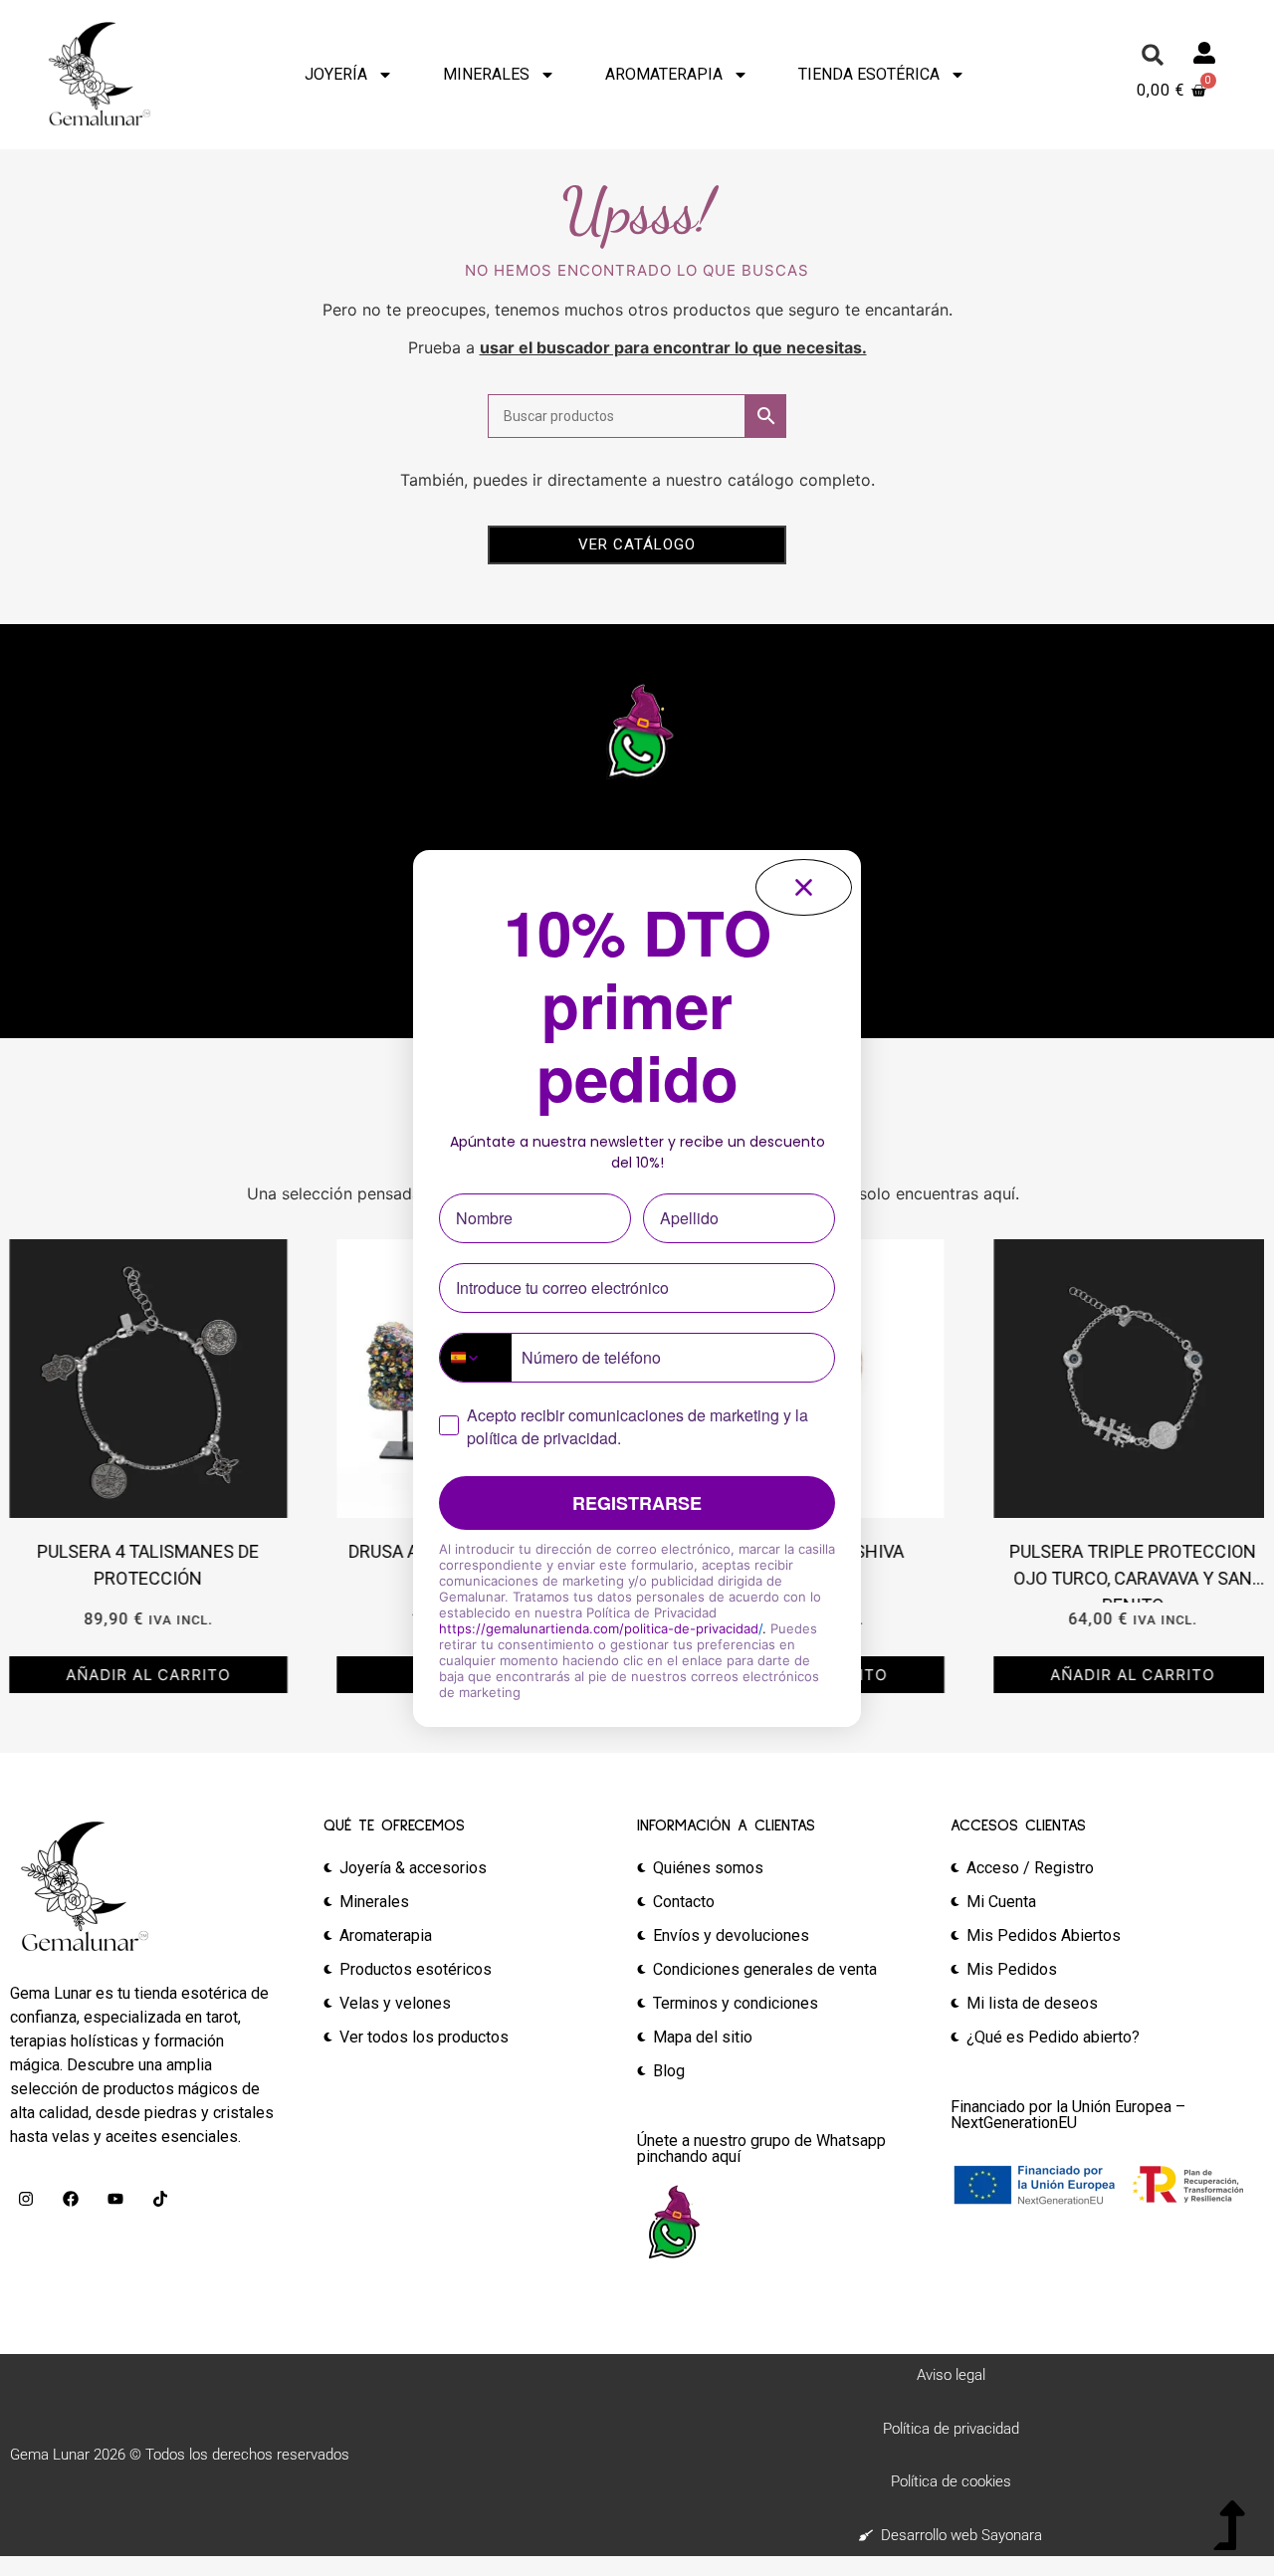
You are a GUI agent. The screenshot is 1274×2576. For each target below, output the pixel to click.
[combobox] (476, 1358)
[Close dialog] (804, 887)
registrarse (637, 1503)
